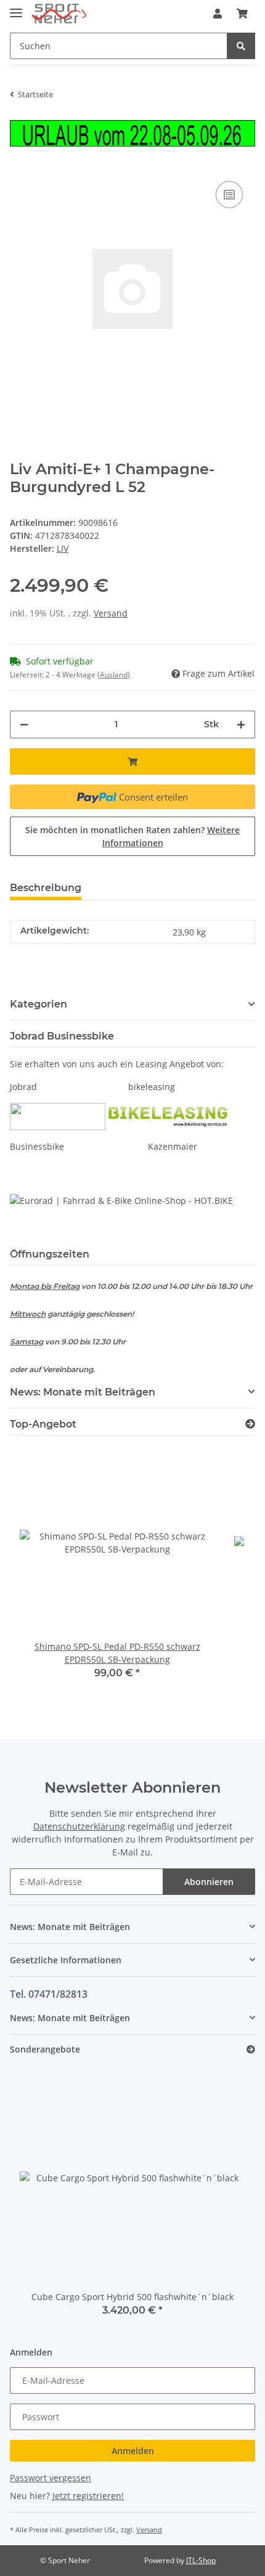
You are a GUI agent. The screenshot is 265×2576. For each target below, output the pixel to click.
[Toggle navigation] (16, 8)
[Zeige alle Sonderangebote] (251, 2050)
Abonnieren (209, 1882)
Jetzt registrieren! (88, 2496)
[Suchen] (241, 46)
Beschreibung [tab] (46, 888)
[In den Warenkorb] (132, 761)
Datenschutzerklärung (79, 1826)
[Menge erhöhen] (241, 725)
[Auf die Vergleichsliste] (229, 195)
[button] (218, 14)
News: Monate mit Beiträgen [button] (83, 1392)
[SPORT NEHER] (59, 14)
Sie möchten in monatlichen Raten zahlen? (132, 836)
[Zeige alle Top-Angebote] (250, 1424)
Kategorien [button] (39, 1004)
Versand (111, 613)
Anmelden (133, 2451)
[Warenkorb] (242, 14)
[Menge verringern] (24, 725)
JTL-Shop (201, 2560)
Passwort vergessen (51, 2478)
